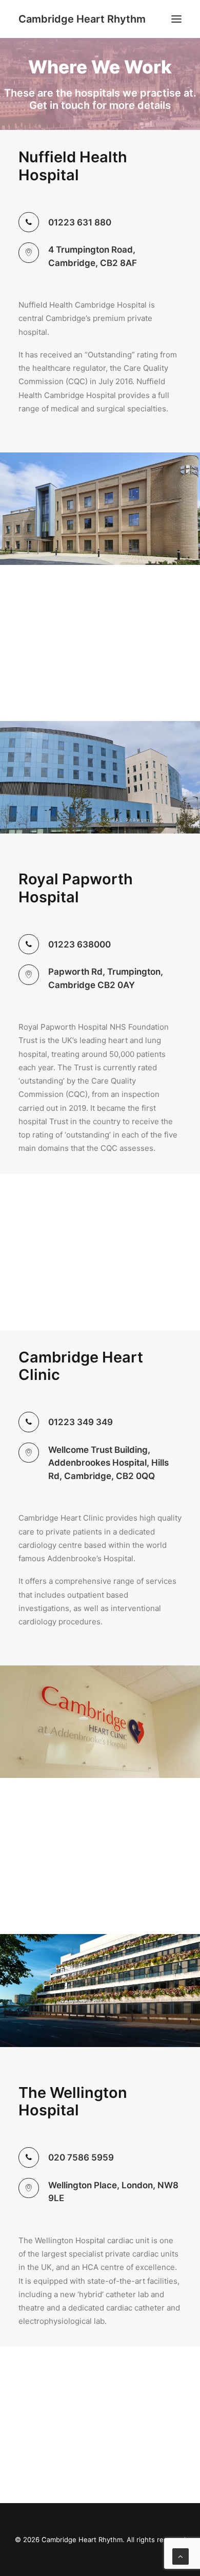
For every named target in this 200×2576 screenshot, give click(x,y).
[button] (176, 19)
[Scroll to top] (181, 2556)
